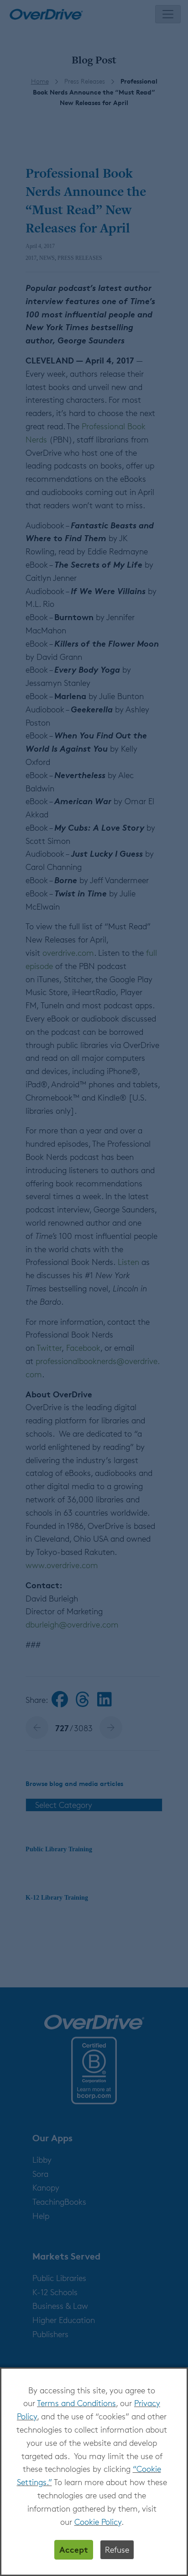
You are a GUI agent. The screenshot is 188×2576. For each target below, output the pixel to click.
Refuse (117, 2550)
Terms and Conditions (76, 2403)
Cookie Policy (98, 2522)
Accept (74, 2549)
